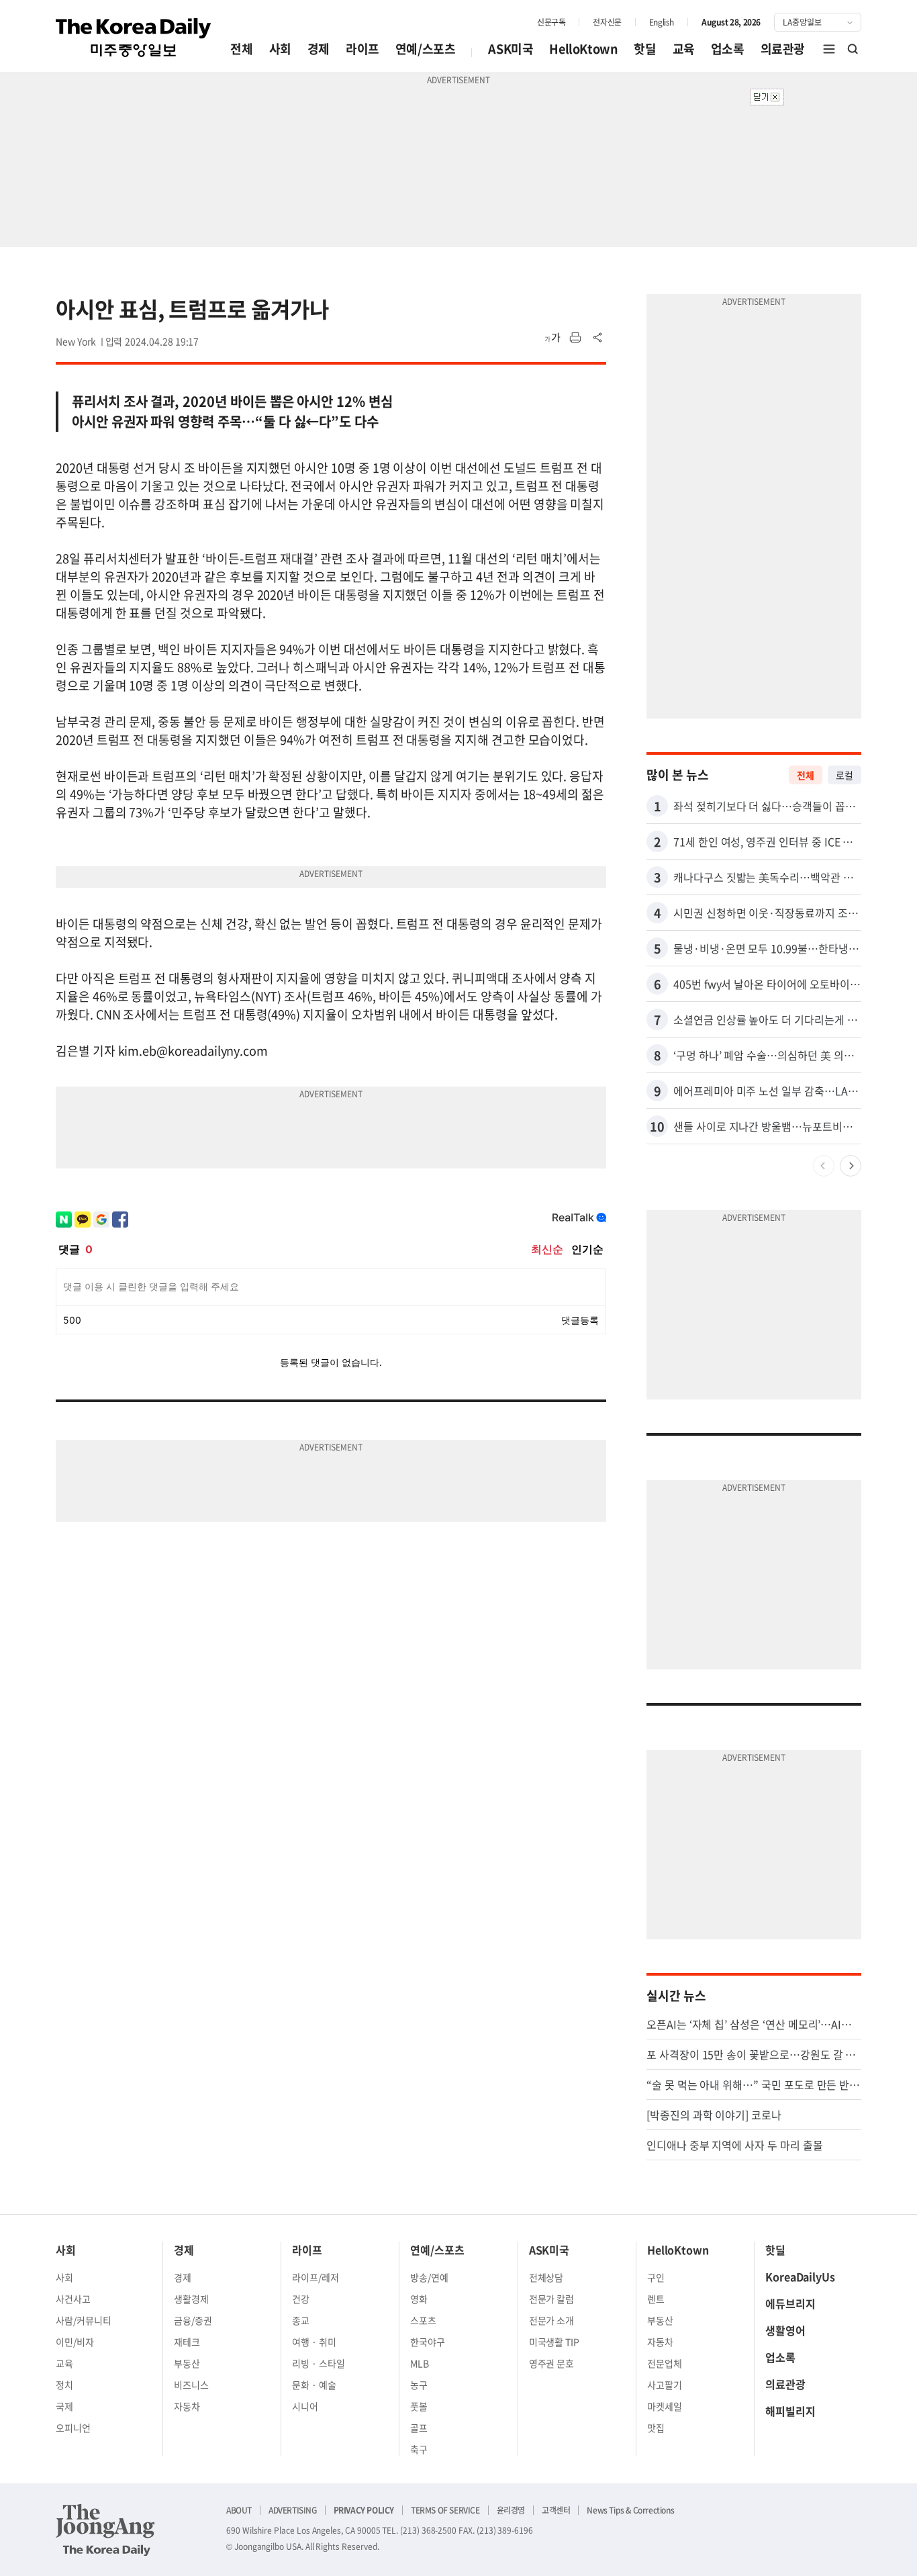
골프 (419, 2428)
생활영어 (785, 2330)
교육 (684, 49)
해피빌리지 (790, 2411)
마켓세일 (665, 2406)
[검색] (853, 49)
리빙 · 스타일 (319, 2363)
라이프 (363, 49)
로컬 (844, 775)
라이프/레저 (316, 2277)
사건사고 (73, 2299)
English (662, 22)
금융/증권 (193, 2320)
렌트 (656, 2299)
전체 (241, 49)
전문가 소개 (552, 2320)
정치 (64, 2385)
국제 (64, 2406)
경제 (319, 49)
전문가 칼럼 (552, 2299)
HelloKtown (583, 49)
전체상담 (546, 2277)
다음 (851, 1166)
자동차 (187, 2406)
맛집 (656, 2428)
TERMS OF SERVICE (445, 2510)
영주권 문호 (552, 2363)
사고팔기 (665, 2385)
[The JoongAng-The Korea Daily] (105, 2530)
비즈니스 (191, 2385)
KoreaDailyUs (800, 2276)
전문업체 (665, 2363)
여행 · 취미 (314, 2342)
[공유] (598, 338)
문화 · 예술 (314, 2385)
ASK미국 (511, 49)
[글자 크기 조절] (552, 338)
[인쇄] (575, 338)
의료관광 (783, 49)
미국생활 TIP (554, 2342)
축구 (419, 2449)
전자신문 (607, 22)
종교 (301, 2320)
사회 (280, 49)
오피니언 (73, 2428)
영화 (419, 2299)
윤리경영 (511, 2510)
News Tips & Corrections (630, 2510)
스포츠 (423, 2320)
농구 (419, 2385)
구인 (656, 2277)
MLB (420, 2363)
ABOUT (239, 2510)
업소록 (728, 49)
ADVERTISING (293, 2510)
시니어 (305, 2406)
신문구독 (551, 22)
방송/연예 (429, 2277)
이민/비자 (75, 2342)
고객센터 (556, 2510)
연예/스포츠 (426, 49)
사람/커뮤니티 (84, 2320)
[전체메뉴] (829, 49)
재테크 (187, 2342)
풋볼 (419, 2406)
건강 (301, 2299)
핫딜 (645, 49)
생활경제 (191, 2299)
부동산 (187, 2363)
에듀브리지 (790, 2303)
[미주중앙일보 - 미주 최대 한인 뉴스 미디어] (134, 38)
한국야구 (428, 2342)
